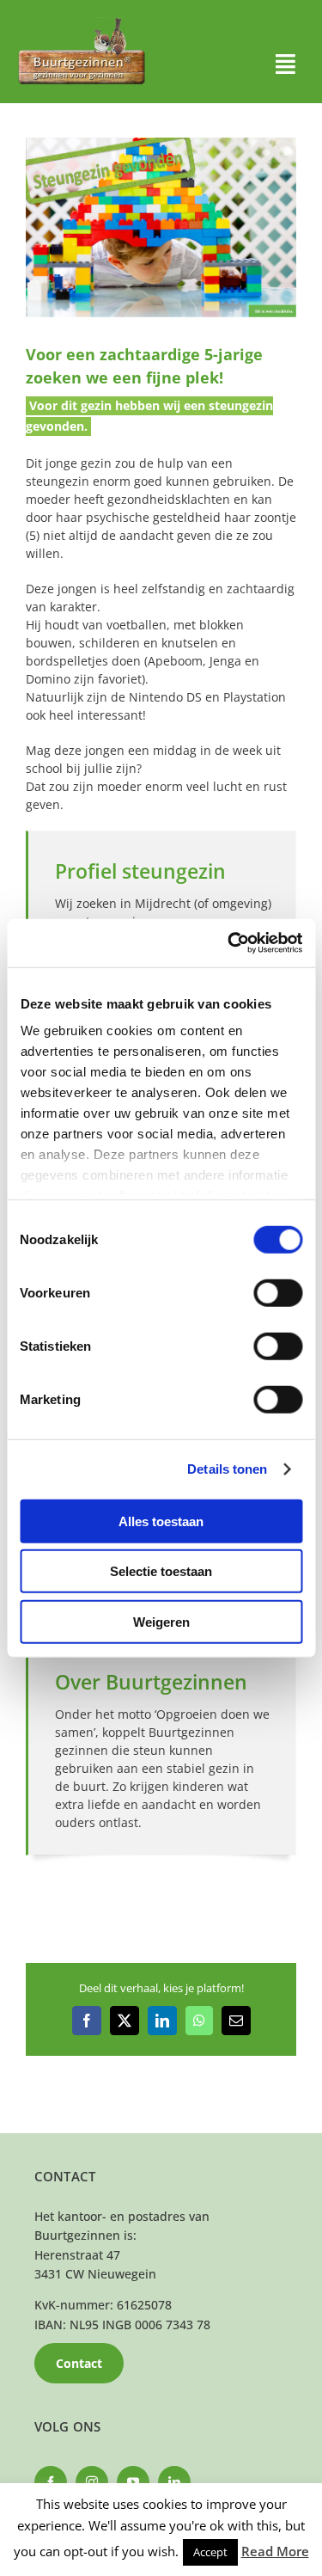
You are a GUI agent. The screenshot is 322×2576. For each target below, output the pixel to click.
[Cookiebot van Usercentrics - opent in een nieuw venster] (229, 943)
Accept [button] (210, 2552)
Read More (275, 2551)
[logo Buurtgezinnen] (82, 23)
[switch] (278, 1292)
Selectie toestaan (161, 1571)
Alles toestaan (161, 1521)
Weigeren (161, 1621)
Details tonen (227, 1469)
